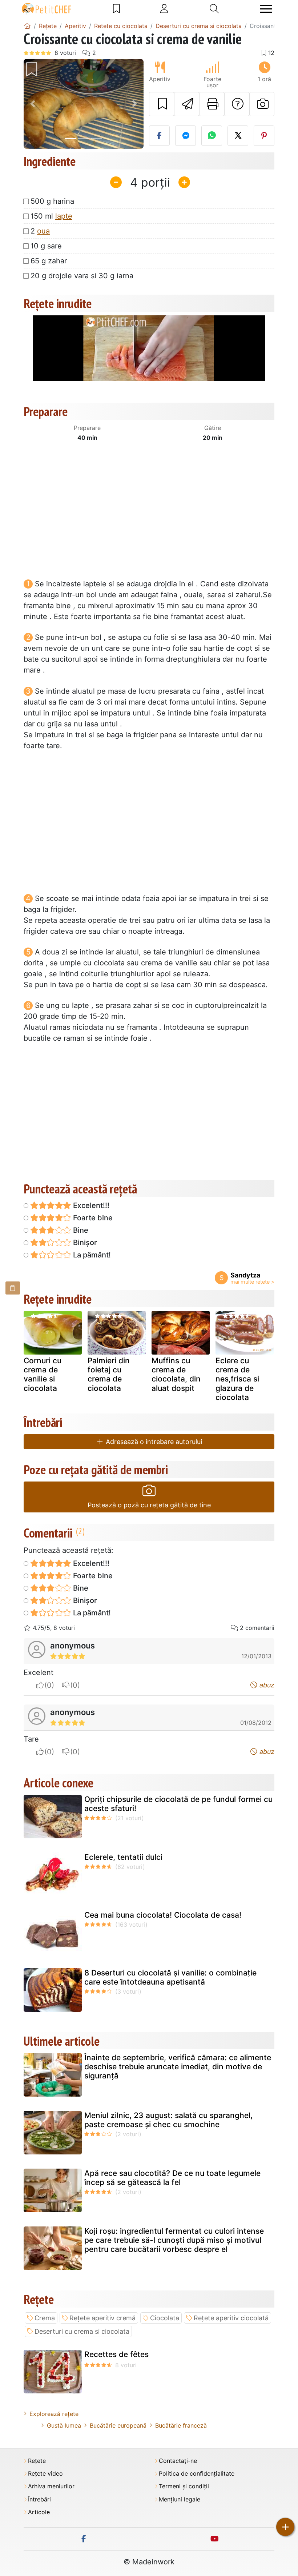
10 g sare (46, 246)
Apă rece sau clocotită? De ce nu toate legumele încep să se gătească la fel (172, 2178)
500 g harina (52, 201)
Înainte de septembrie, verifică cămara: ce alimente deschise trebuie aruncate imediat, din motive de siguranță (178, 2067)
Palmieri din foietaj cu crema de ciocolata (109, 1374)
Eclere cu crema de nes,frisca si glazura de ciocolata (237, 1379)
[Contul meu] (164, 9)
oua (43, 231)
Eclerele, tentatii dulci (123, 1857)
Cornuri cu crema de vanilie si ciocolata (43, 1374)
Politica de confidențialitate (197, 2474)
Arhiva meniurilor (51, 2486)
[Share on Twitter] (238, 136)
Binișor (84, 1243)
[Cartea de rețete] (116, 9)
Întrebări (39, 2499)
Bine (80, 1230)
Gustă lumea (64, 2425)
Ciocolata (165, 2318)
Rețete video (45, 2474)
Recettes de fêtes (116, 2354)
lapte (64, 216)
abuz (266, 1685)
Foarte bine (92, 1218)
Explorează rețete (54, 2414)
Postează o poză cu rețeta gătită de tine (149, 1505)
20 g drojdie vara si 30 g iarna (82, 276)
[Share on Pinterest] (264, 136)
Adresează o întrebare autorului (153, 1442)
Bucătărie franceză (181, 2425)
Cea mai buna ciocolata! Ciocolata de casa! (163, 1915)
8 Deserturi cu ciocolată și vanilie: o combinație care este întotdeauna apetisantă (170, 1977)
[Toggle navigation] (266, 9)
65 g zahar (49, 261)
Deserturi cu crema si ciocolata (82, 2331)
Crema (45, 2318)
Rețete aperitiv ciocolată (231, 2318)
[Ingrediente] (13, 1288)
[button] (33, 104)
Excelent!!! (90, 1205)
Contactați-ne (178, 2461)
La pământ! (91, 1255)
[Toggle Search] (214, 9)
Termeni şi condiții (184, 2486)
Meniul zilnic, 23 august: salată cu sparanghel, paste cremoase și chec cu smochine (168, 2120)
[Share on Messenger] (186, 136)
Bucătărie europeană (118, 2425)
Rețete (37, 2461)
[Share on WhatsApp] (212, 136)
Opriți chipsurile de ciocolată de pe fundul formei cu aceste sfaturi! (178, 1804)
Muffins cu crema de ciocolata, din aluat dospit (176, 1374)
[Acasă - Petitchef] (27, 26)
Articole (39, 2512)
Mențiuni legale (180, 2499)
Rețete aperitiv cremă (102, 2318)
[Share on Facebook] (159, 136)
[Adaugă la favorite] (162, 104)
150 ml (51, 216)
